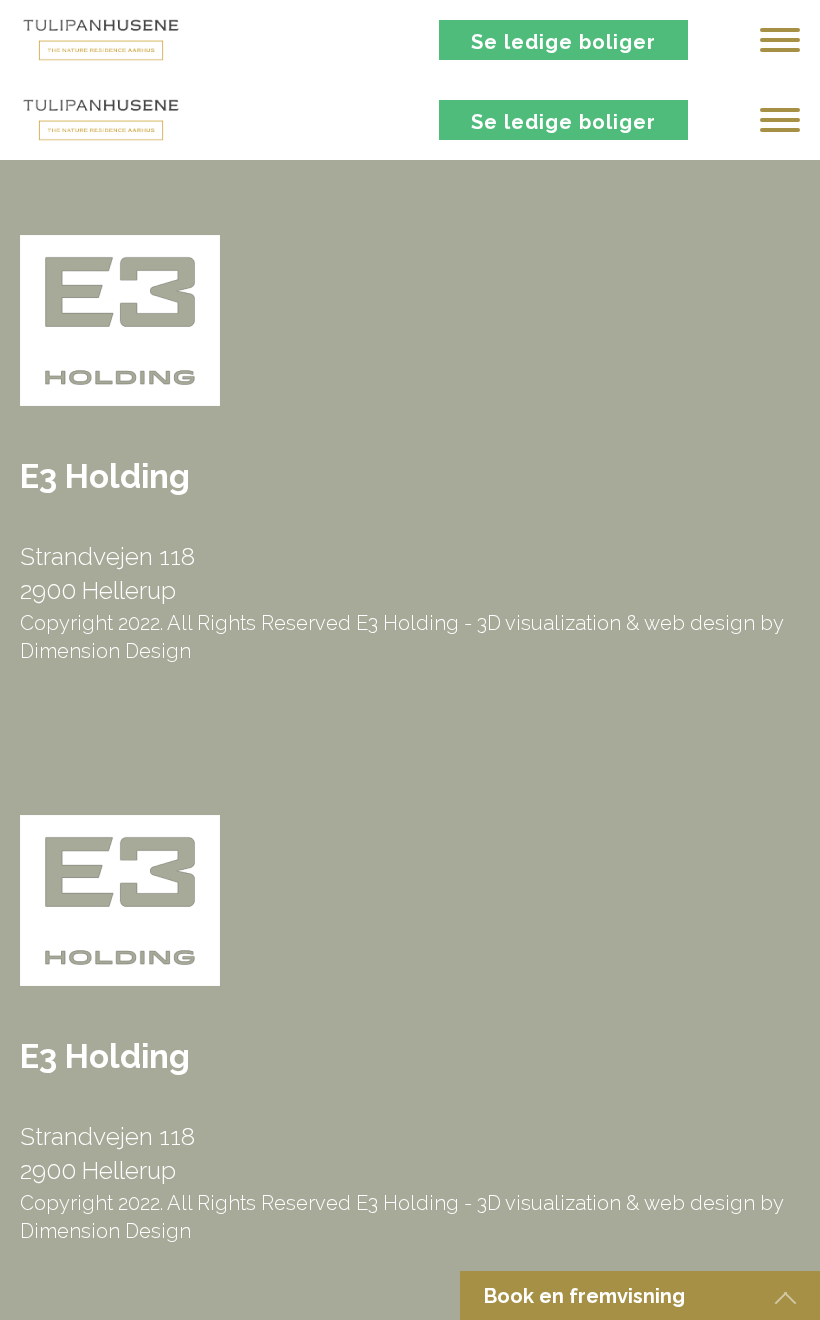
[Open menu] (780, 40)
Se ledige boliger (563, 42)
